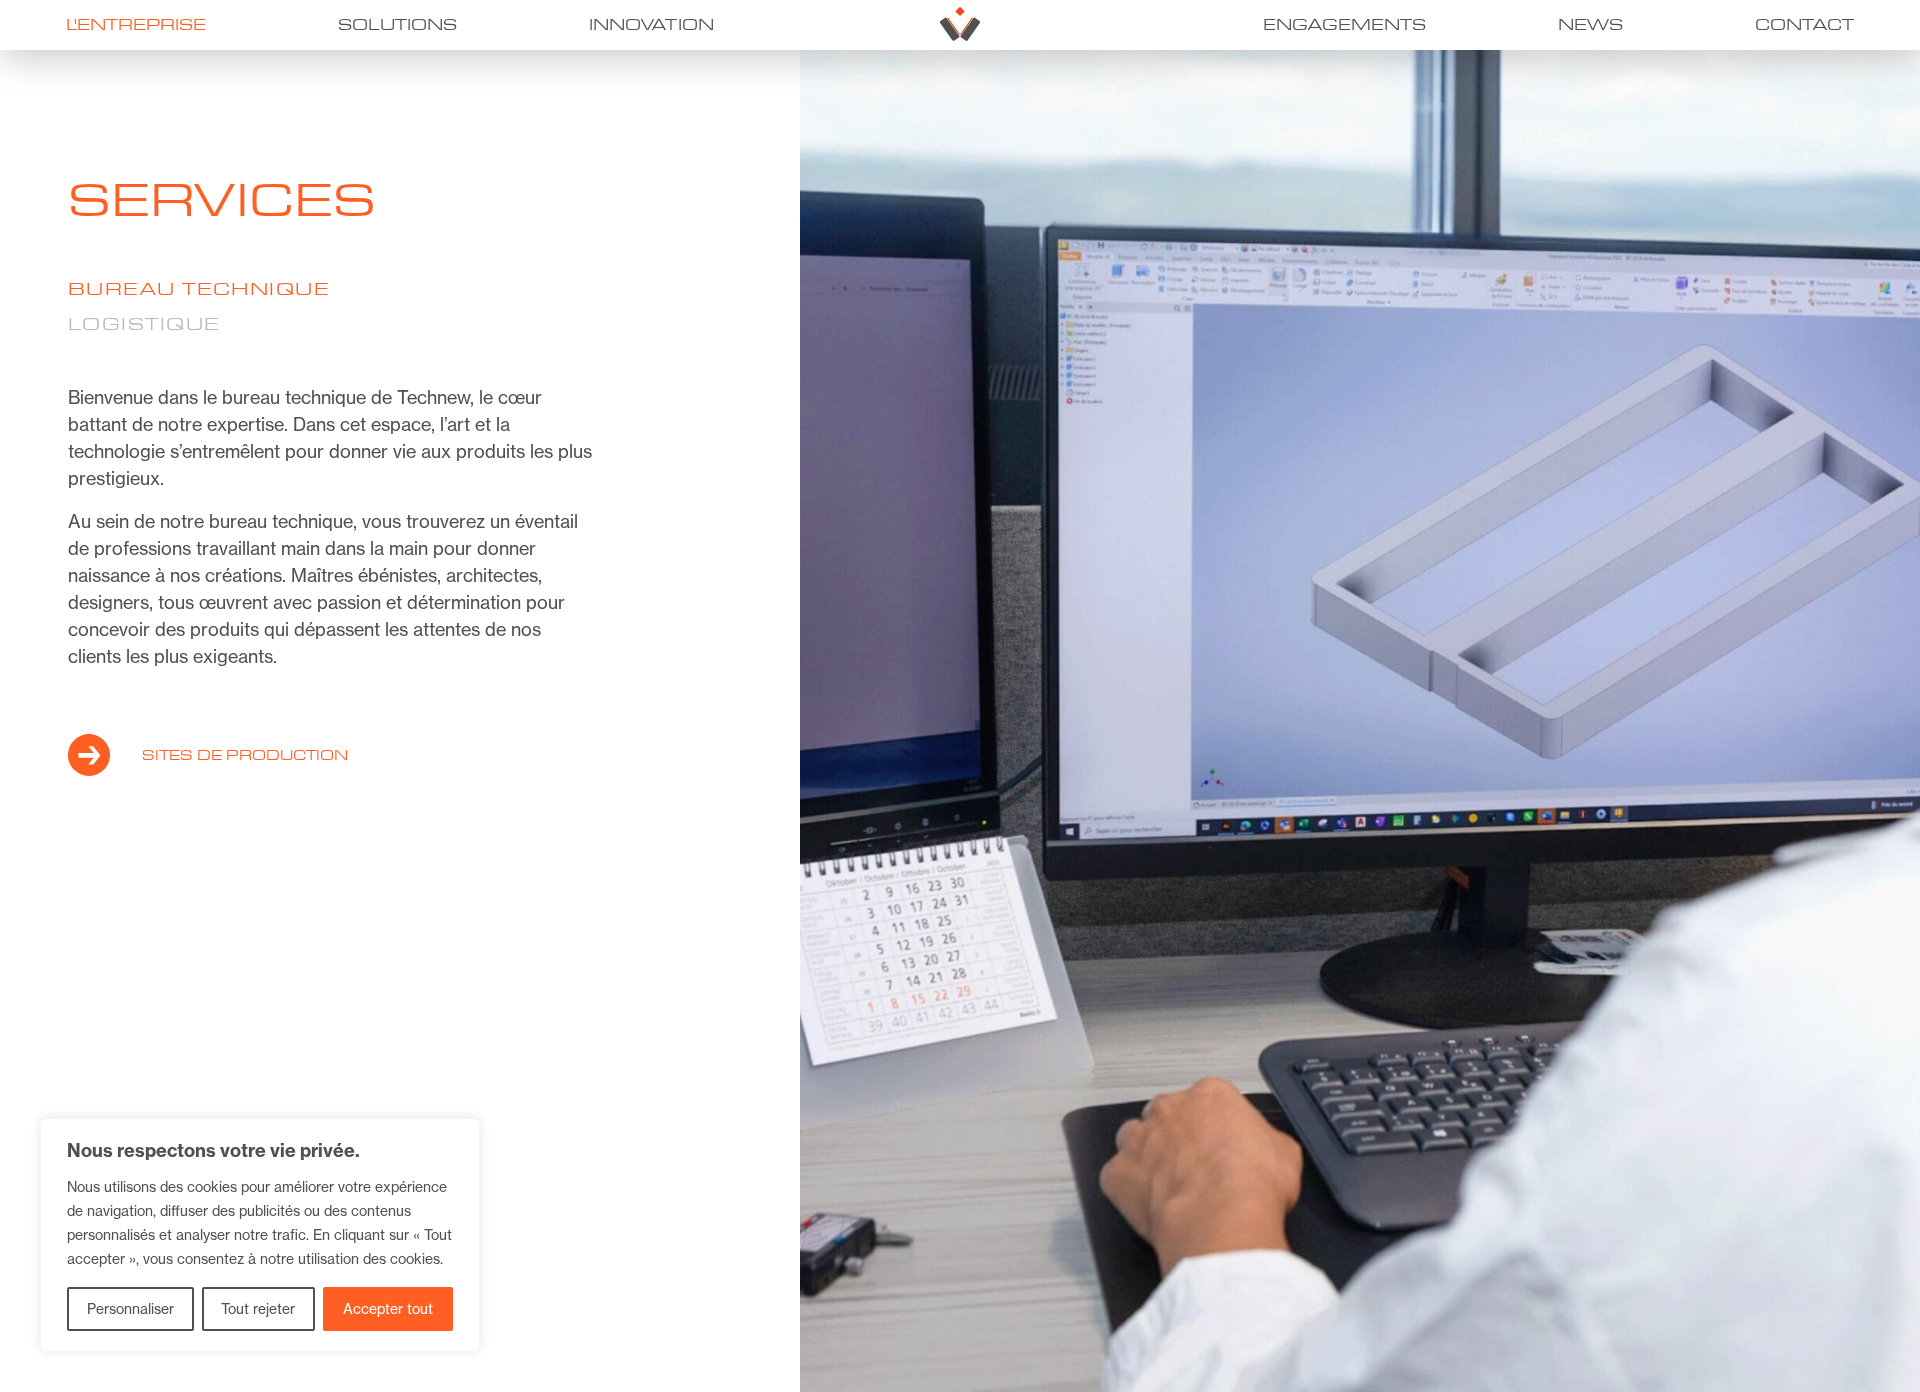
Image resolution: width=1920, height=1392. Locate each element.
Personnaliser (130, 1308)
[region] (260, 1235)
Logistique (144, 324)
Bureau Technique (199, 289)
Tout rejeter (258, 1308)
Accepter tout (388, 1308)
